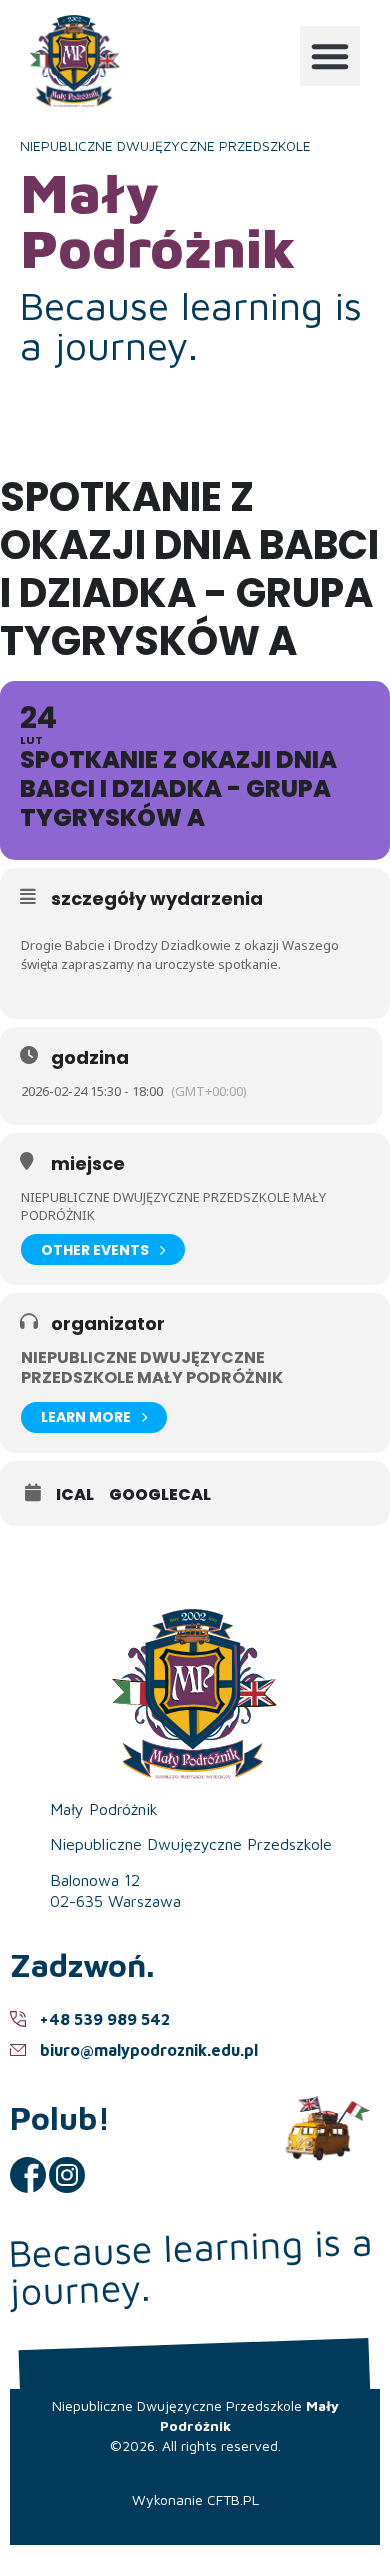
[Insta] (67, 2175)
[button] (330, 56)
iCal (75, 1495)
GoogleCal (160, 1495)
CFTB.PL (233, 2499)
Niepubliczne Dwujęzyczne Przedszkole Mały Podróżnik (152, 1367)
